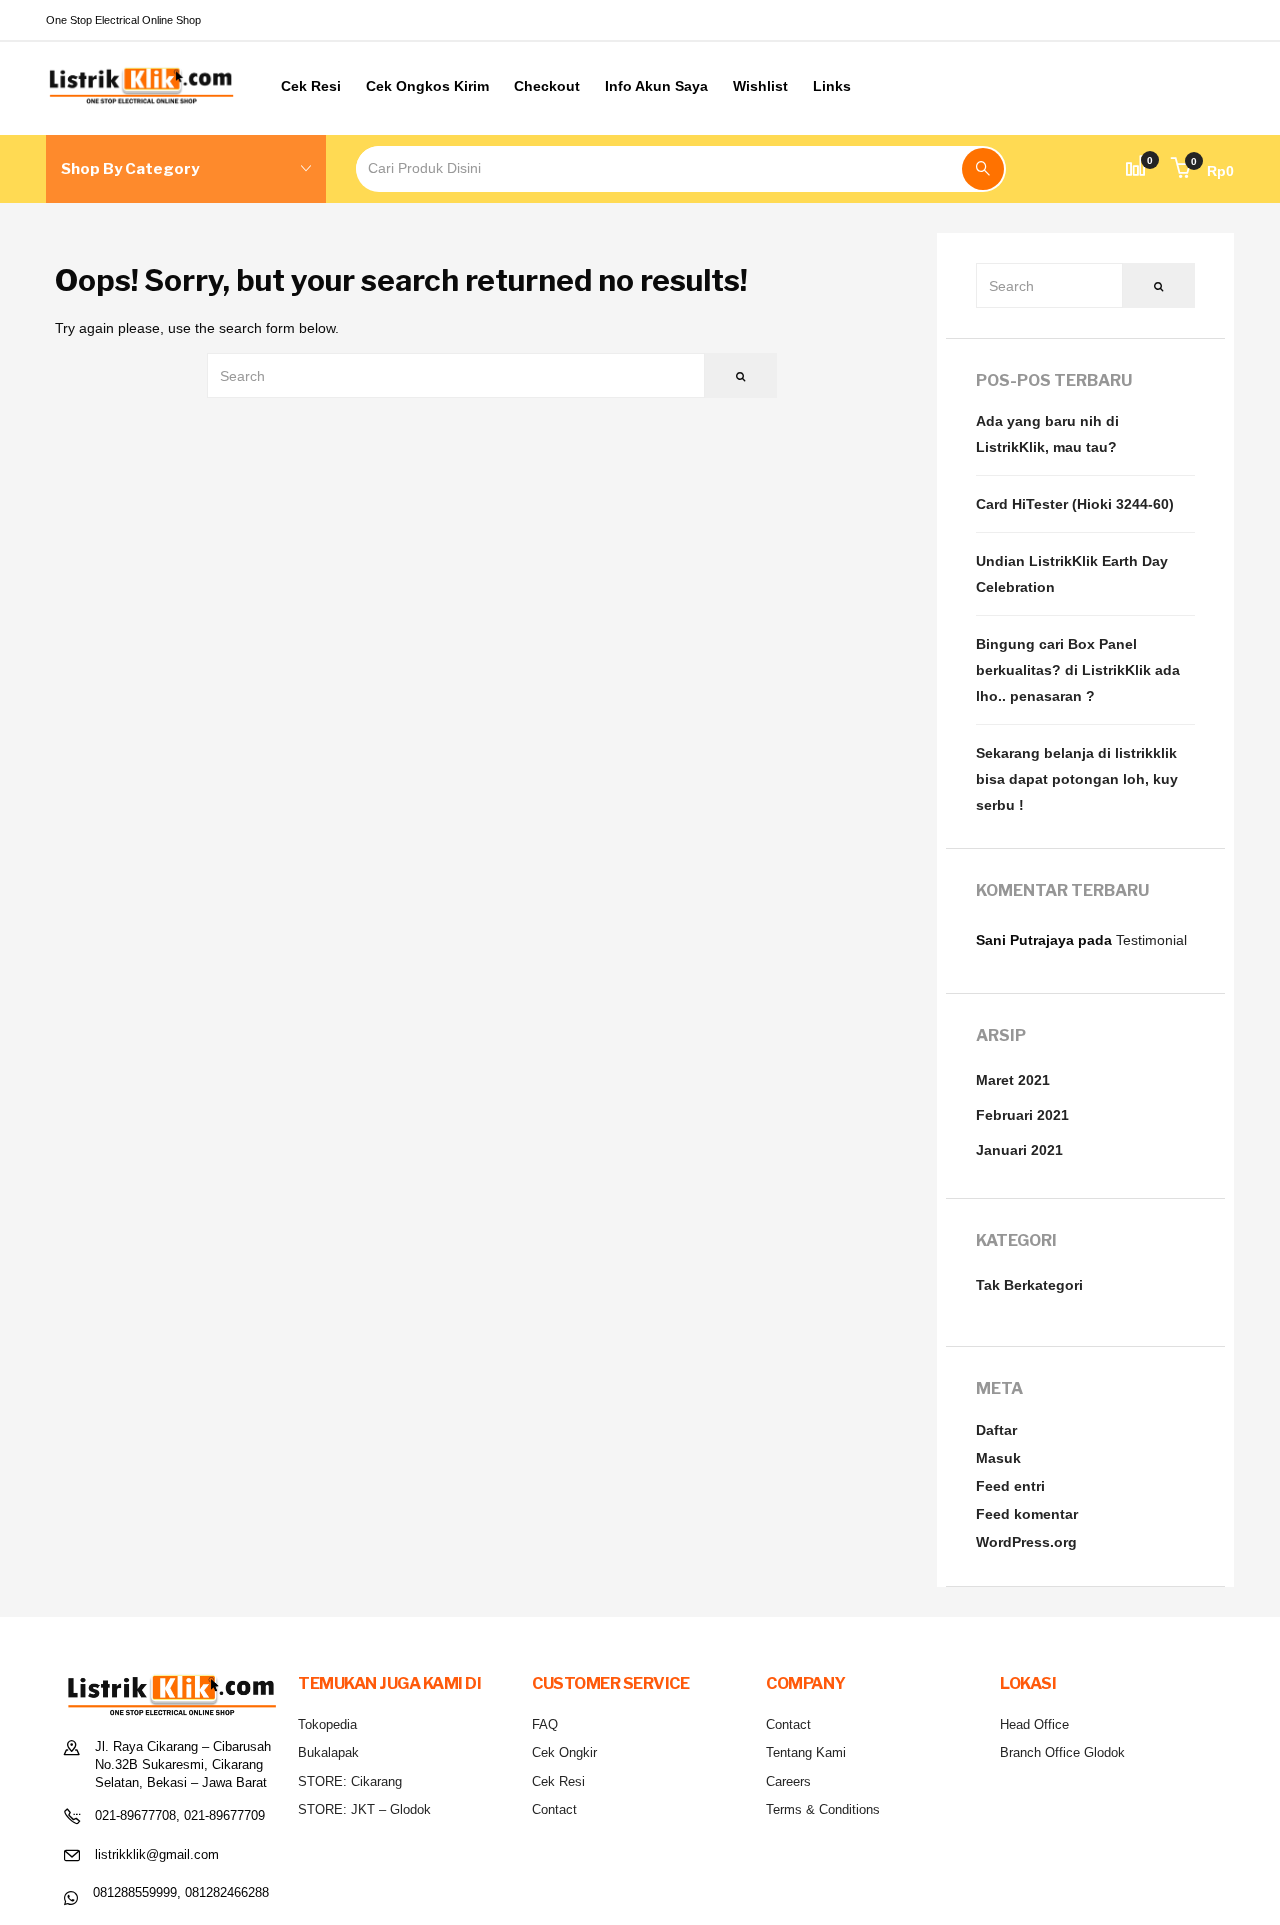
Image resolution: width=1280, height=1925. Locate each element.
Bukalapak (328, 1752)
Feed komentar (1027, 1514)
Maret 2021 (1013, 1080)
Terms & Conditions (823, 1809)
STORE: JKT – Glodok (364, 1809)
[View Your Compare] (1136, 169)
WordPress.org (1026, 1542)
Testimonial (1151, 940)
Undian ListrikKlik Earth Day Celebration (1072, 574)
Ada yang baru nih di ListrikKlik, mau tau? (1047, 434)
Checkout (547, 86)
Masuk (998, 1458)
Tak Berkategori (1029, 1285)
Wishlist (760, 86)
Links (832, 86)
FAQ (545, 1724)
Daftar (996, 1430)
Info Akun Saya (656, 86)
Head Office (1034, 1724)
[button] (1202, 171)
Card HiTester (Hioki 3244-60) (1075, 504)
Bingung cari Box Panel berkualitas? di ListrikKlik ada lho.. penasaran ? (1078, 670)
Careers (788, 1781)
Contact (554, 1809)
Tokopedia (327, 1724)
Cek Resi (311, 86)
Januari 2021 (1019, 1150)
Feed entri (1010, 1486)
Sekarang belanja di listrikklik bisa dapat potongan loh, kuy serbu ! (1077, 779)
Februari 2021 (1022, 1115)
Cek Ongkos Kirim (427, 86)
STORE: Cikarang (350, 1781)
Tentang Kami (806, 1752)
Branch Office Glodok (1062, 1752)
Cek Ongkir (564, 1752)
